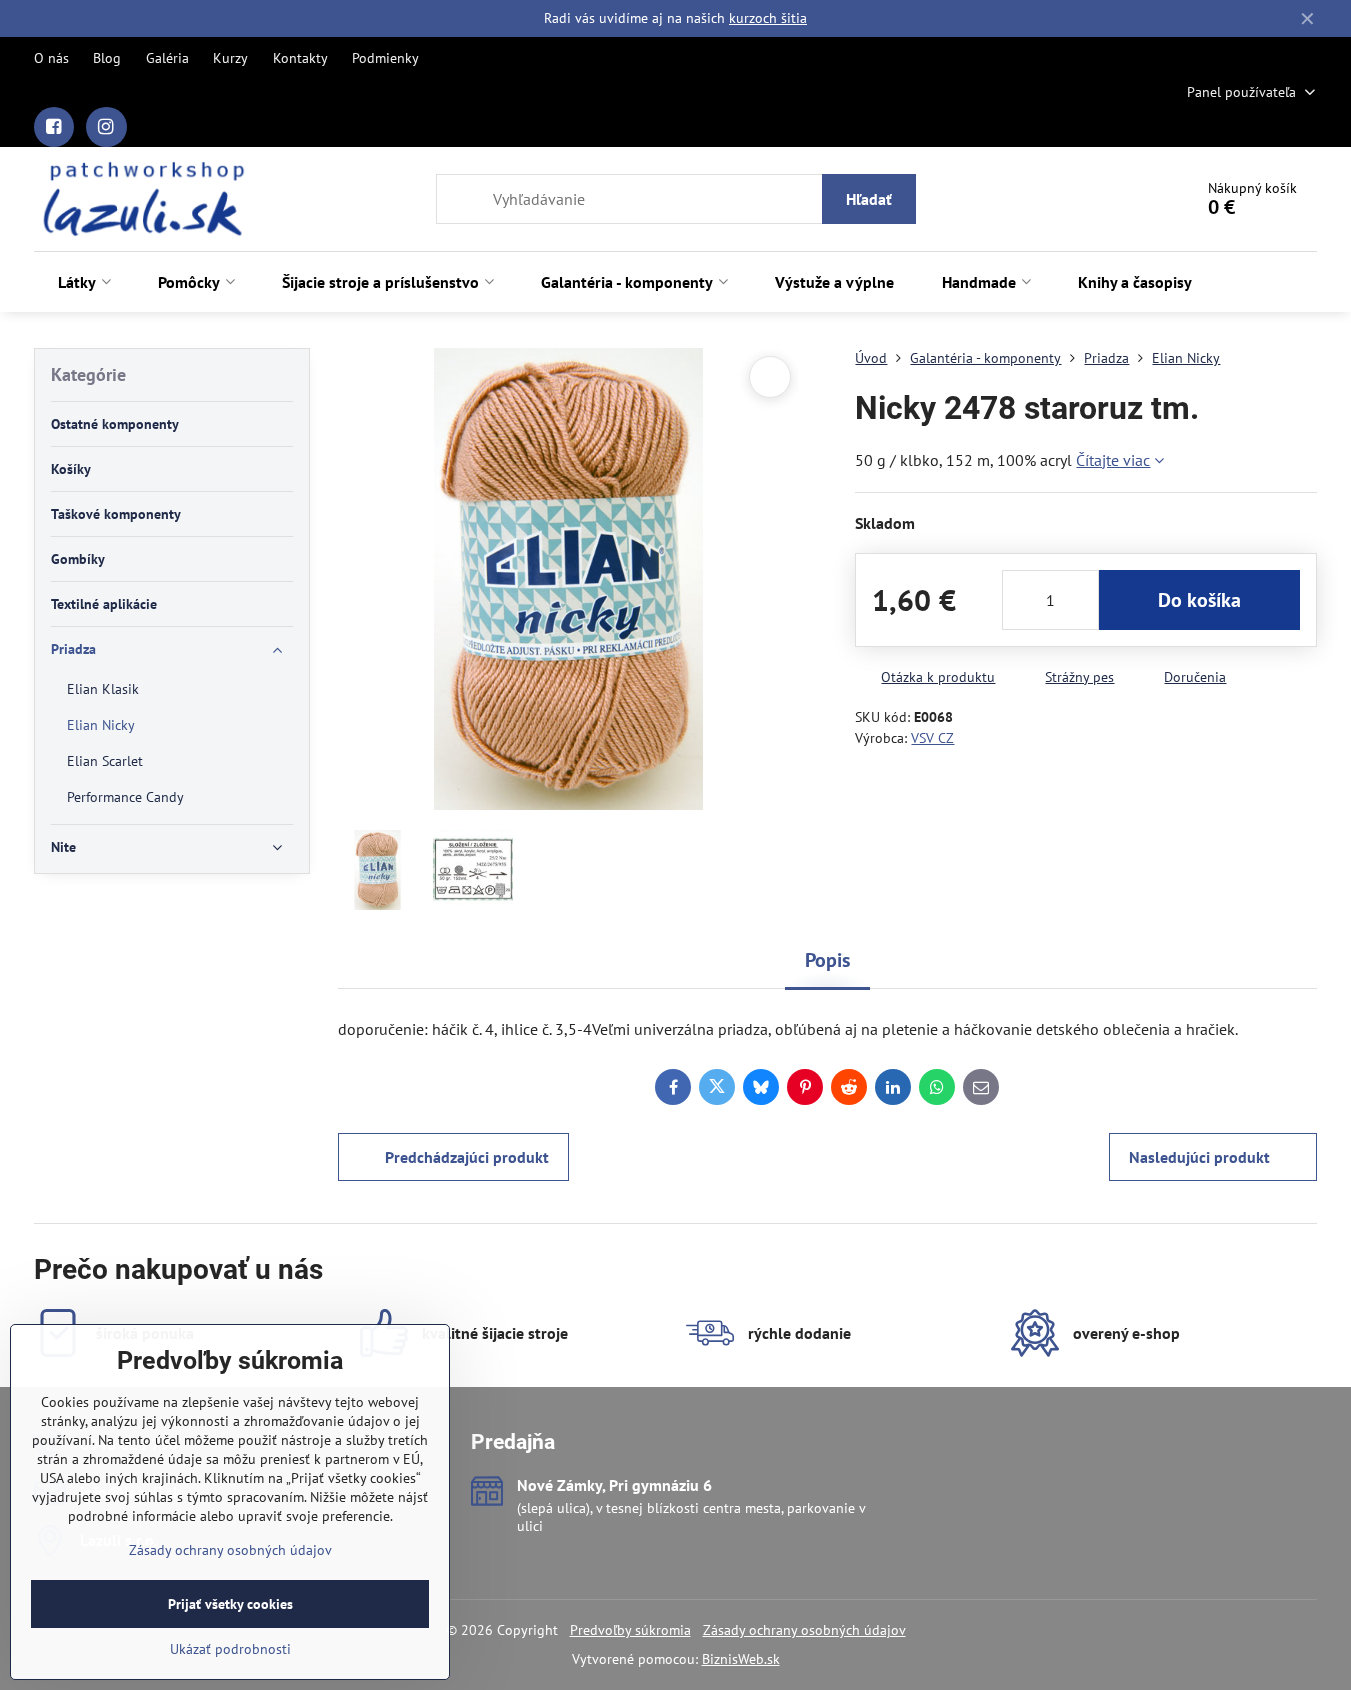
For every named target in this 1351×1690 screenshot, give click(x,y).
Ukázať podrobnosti (230, 1649)
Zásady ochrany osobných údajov (804, 1630)
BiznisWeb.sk (741, 1659)
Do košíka (1199, 600)
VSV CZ (932, 738)
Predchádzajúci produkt (467, 1157)
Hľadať (869, 199)
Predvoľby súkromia (630, 1630)
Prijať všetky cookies (230, 1604)
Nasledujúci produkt (1199, 1157)
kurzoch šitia (768, 18)
